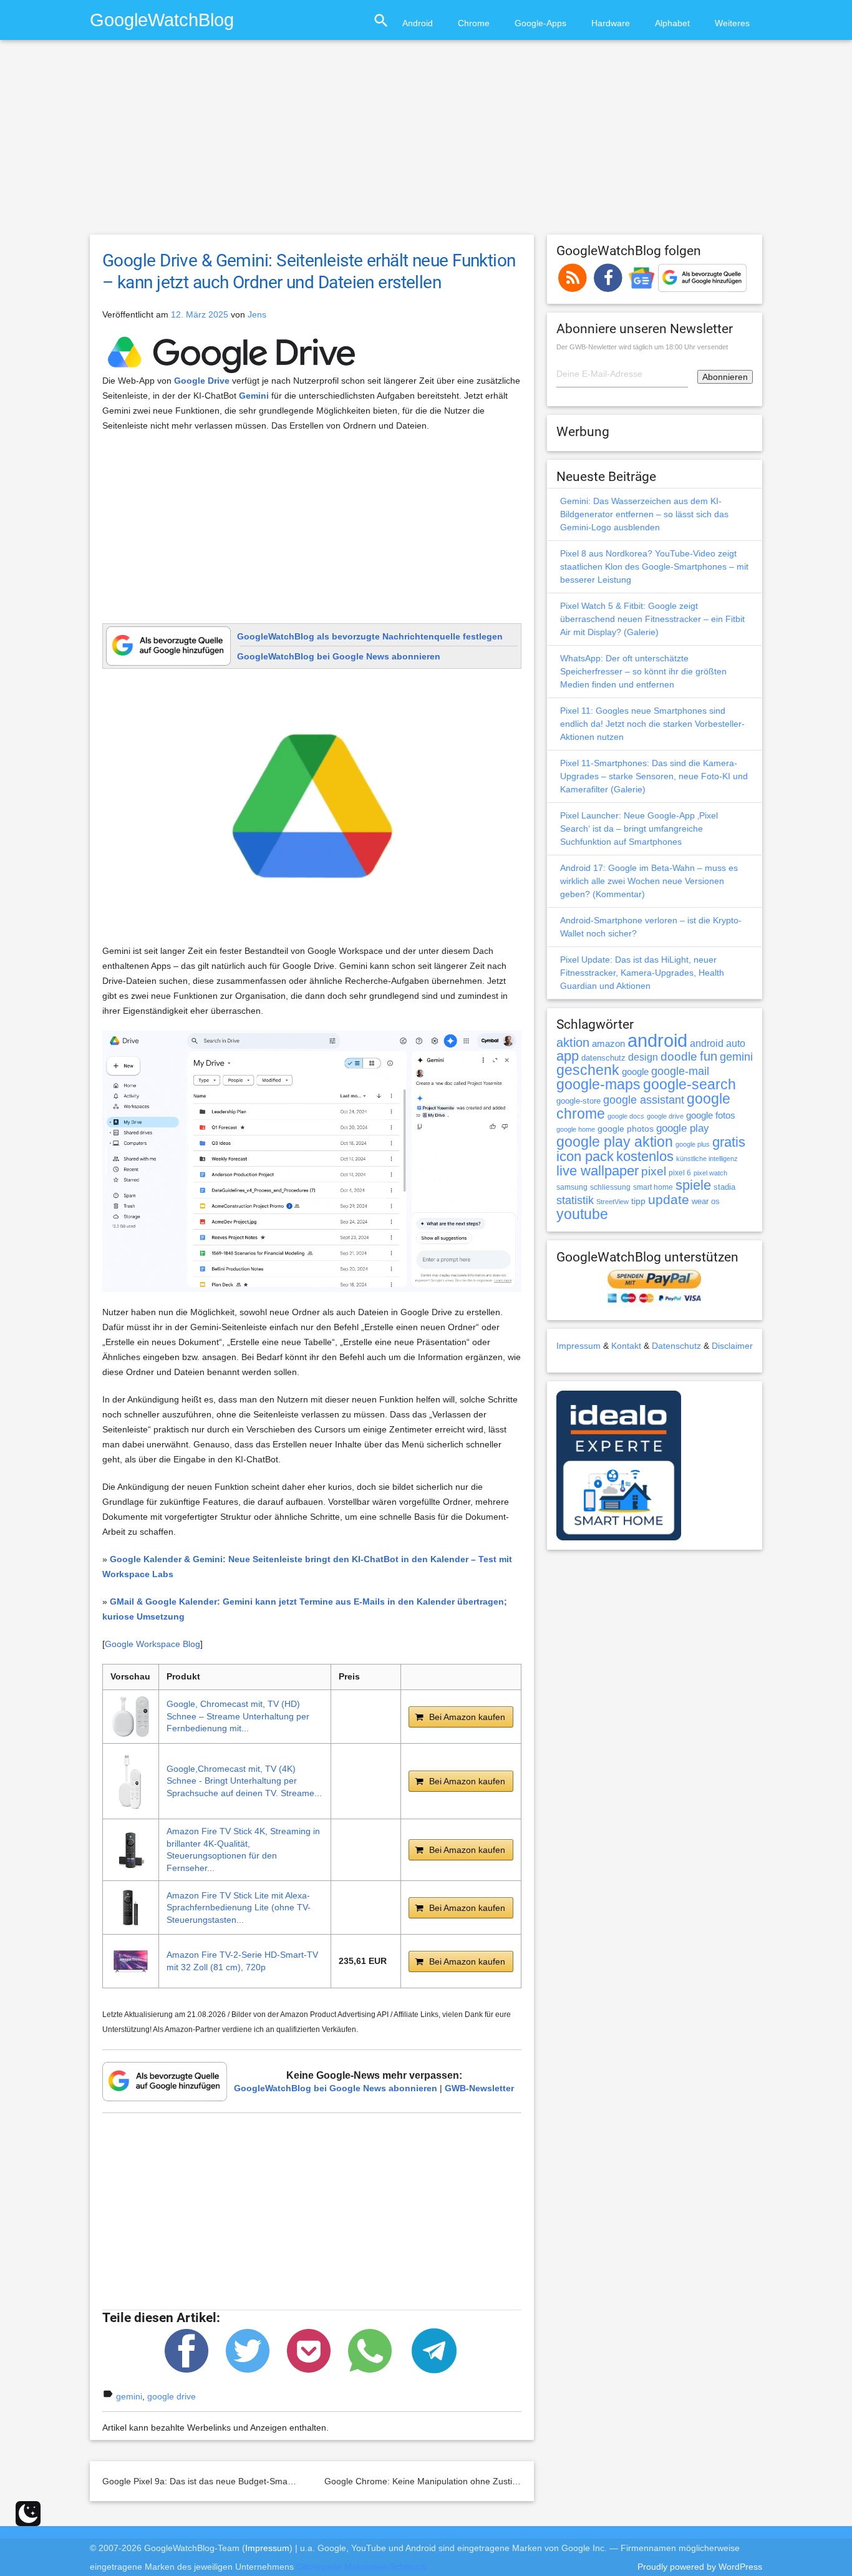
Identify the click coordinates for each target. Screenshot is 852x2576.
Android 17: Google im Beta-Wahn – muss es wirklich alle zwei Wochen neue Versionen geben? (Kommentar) (649, 881)
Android (418, 23)
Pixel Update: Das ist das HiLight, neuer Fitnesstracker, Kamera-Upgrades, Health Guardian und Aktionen (642, 973)
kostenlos (645, 1156)
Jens (257, 314)
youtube (582, 1214)
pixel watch (710, 1173)
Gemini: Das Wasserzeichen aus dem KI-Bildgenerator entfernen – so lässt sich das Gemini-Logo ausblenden (644, 514)
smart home (653, 1187)
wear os (706, 1201)
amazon (608, 1044)
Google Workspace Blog (152, 1644)
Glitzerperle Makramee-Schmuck (361, 2567)
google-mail (680, 1071)
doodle (679, 1056)
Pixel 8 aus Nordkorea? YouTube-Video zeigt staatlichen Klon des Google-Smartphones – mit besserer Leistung (654, 566)
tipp (638, 1201)
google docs (626, 1116)
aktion (573, 1043)
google (635, 1072)
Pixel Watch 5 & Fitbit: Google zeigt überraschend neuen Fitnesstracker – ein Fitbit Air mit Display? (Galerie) (652, 619)
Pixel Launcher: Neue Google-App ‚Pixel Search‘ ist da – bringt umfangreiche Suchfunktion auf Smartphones (639, 829)
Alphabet (672, 23)
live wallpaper (598, 1171)
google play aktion (615, 1142)
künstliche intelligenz (707, 1159)
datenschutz (603, 1058)
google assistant (644, 1100)
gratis (729, 1142)
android (657, 1040)
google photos (626, 1129)
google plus (693, 1144)
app (568, 1056)
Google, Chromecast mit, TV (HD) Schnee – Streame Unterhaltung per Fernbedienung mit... (238, 1716)
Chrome (474, 23)
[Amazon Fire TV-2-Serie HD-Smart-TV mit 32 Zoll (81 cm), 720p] (131, 1961)
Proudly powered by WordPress (700, 2567)
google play (683, 1128)
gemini (129, 2396)
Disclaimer (732, 1346)
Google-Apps (540, 23)
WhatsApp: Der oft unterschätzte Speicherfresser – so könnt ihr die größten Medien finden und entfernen (643, 671)
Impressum (578, 1346)
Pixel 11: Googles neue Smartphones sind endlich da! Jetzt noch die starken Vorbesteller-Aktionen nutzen (652, 724)
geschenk (588, 1070)
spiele (693, 1185)
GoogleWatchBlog (162, 20)
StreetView (612, 1202)
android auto (718, 1043)
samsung (572, 1187)
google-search (690, 1085)
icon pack (585, 1156)
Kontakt (626, 1346)
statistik (575, 1200)
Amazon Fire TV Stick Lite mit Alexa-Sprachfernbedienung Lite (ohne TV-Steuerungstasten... (239, 1908)
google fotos (711, 1115)
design (643, 1057)
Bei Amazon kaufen (467, 1717)
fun (709, 1056)
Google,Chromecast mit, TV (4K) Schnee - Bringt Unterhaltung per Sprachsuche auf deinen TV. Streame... (244, 1781)
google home (576, 1129)
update (669, 1199)
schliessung (610, 1187)
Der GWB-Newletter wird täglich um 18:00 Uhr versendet (642, 347)
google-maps (598, 1084)
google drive (172, 2396)
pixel (654, 1171)
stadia (724, 1187)
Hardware (611, 23)
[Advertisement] (426, 143)
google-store (578, 1101)
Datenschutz (676, 1346)
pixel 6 (680, 1173)
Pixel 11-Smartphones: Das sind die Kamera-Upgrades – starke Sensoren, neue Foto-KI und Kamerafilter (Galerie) (654, 776)
